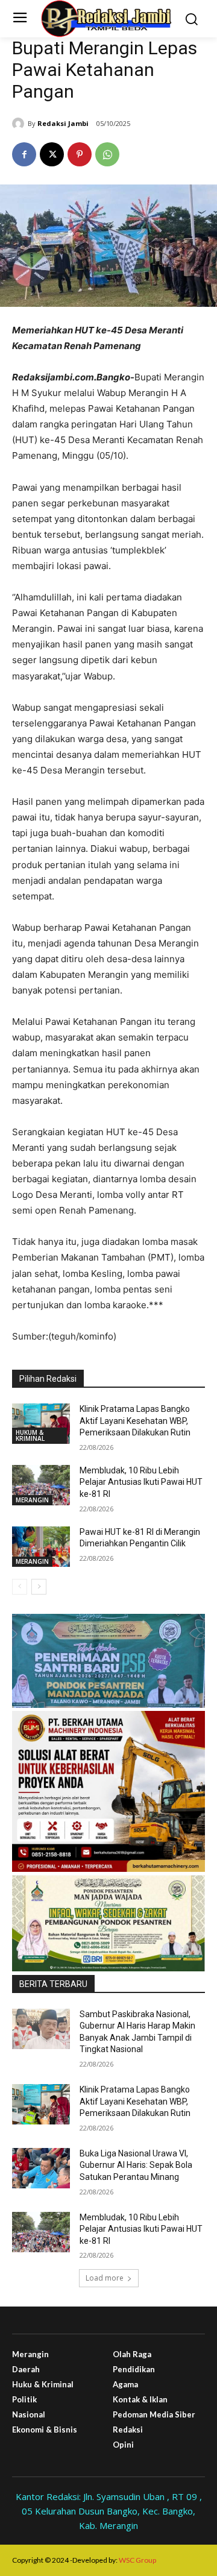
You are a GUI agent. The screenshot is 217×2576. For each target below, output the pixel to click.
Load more (105, 2278)
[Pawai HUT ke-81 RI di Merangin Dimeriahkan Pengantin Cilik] (41, 1547)
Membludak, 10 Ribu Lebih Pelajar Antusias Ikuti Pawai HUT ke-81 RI (141, 1482)
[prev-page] (20, 1587)
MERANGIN (32, 1500)
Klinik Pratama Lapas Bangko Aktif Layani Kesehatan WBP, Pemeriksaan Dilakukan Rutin (135, 1421)
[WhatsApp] (107, 154)
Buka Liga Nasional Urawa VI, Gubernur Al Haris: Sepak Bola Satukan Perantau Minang (136, 2165)
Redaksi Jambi (63, 123)
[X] (52, 154)
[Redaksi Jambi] (20, 124)
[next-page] (39, 1587)
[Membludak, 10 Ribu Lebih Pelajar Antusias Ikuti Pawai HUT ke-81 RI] (41, 1485)
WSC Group (137, 2560)
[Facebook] (24, 154)
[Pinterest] (80, 154)
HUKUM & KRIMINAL (30, 1435)
